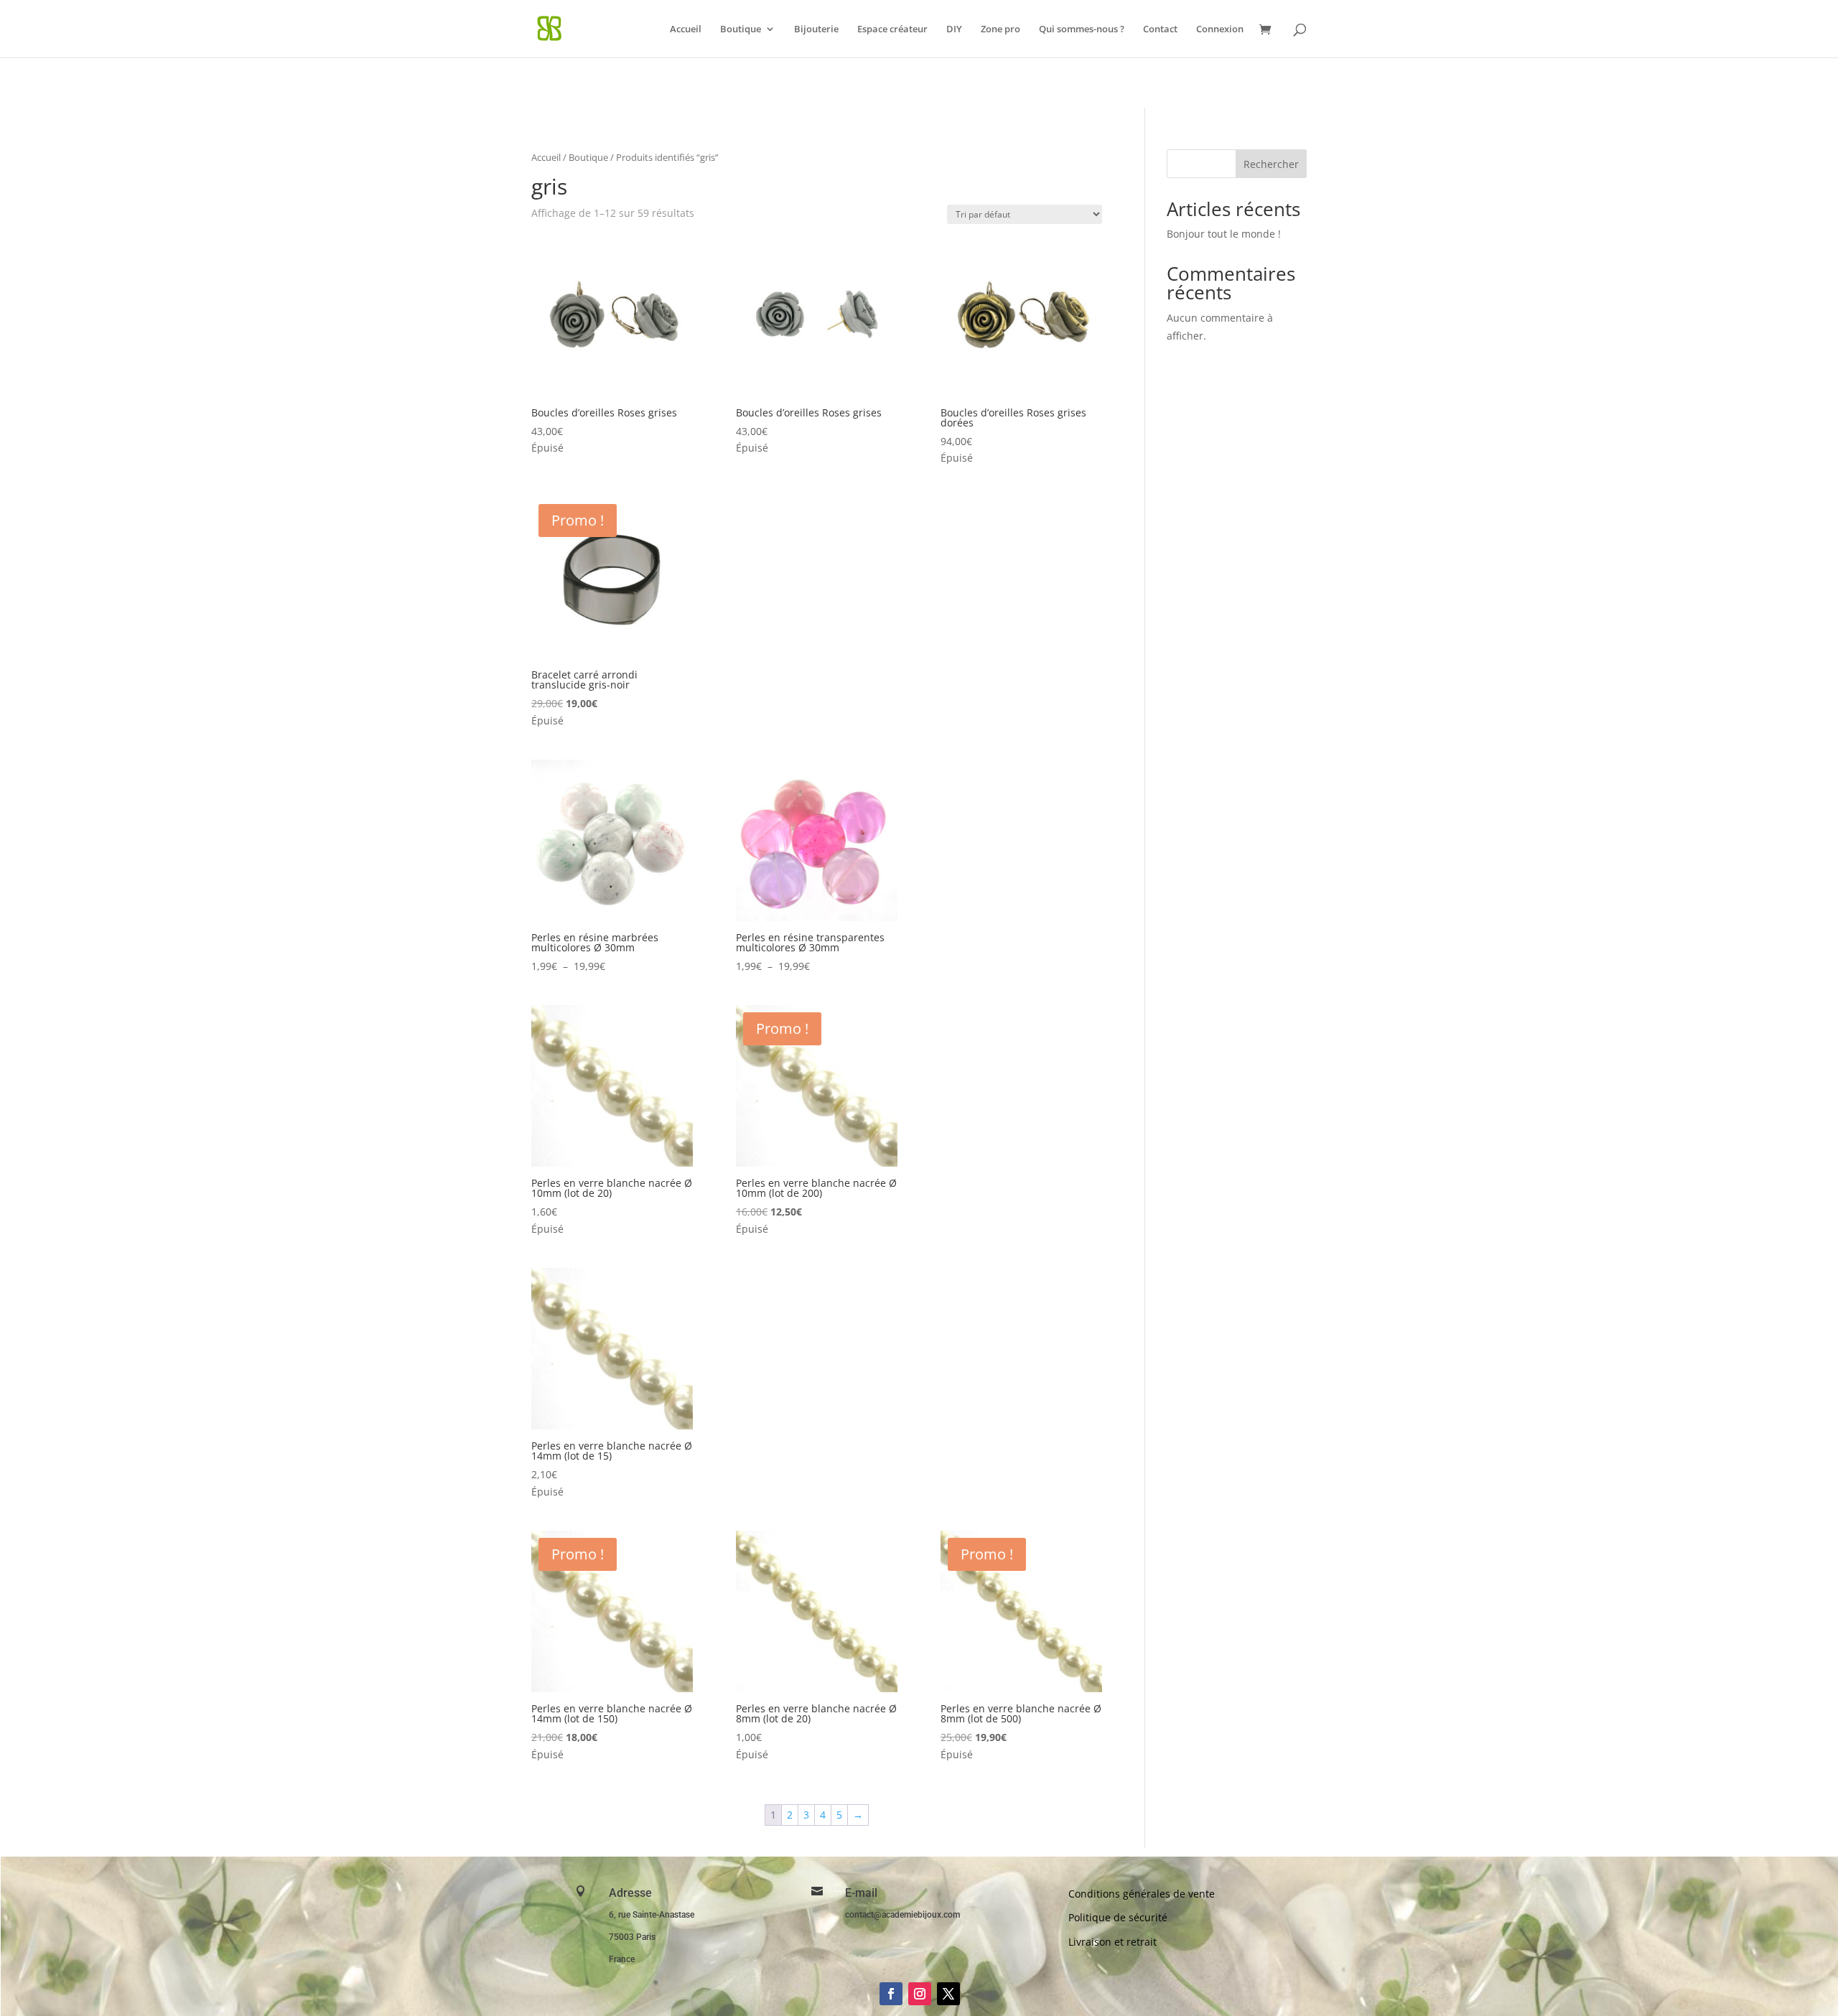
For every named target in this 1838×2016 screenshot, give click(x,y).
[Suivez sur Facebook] (891, 1994)
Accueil (686, 29)
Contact (1160, 29)
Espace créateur (892, 29)
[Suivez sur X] (948, 1994)
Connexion (1220, 29)
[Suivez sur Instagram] (920, 1994)
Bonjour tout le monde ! (1224, 234)
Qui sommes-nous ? (1082, 29)
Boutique (741, 29)
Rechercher (1271, 164)
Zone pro (1000, 29)
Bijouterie (816, 29)
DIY (954, 29)
